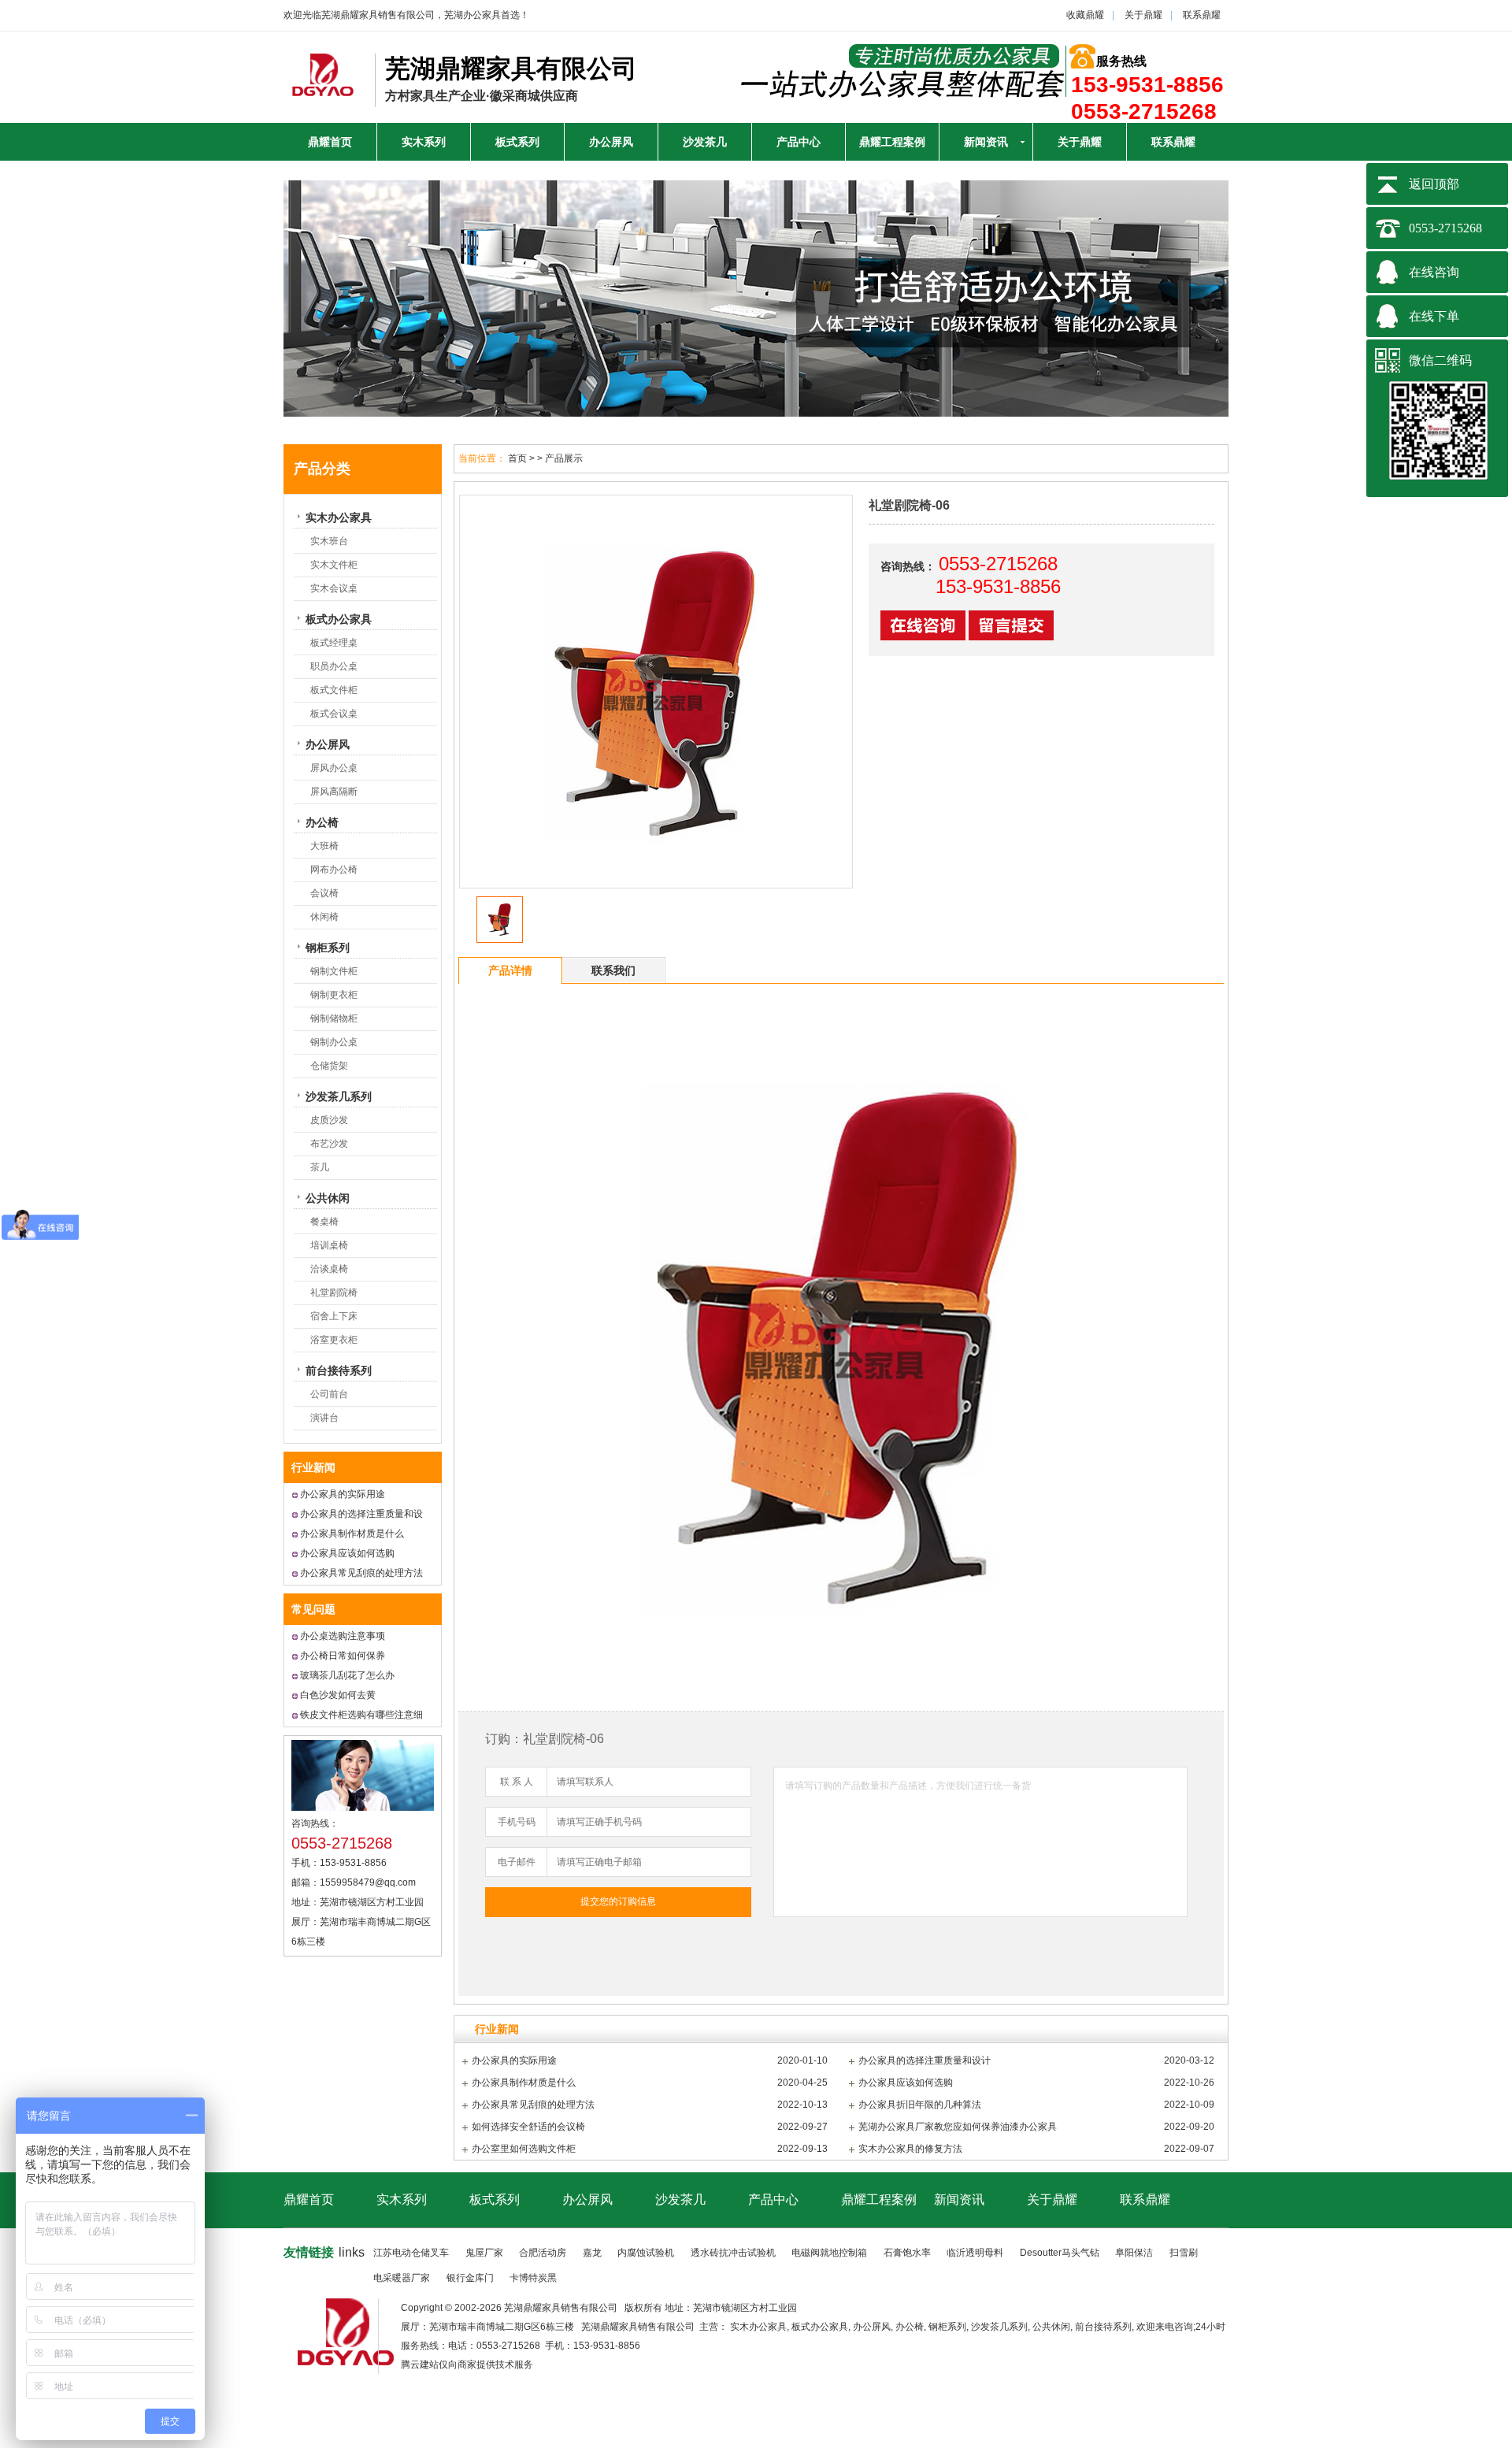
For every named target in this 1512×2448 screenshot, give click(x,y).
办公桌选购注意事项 (343, 1636)
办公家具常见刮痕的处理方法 (361, 1573)
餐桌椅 (324, 1222)
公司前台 (329, 1394)
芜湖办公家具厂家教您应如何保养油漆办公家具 (958, 2127)
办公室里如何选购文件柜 (524, 2149)
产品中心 (799, 142)
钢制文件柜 (334, 971)
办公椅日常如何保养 (343, 1656)
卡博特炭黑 (533, 2278)
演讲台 (324, 1418)
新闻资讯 (986, 142)
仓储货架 (329, 1066)
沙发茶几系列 (339, 1096)
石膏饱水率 (907, 2253)
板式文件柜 (334, 690)
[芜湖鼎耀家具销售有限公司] (323, 88)
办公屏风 (611, 142)
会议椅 (324, 893)
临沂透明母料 (975, 2253)
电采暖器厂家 (402, 2278)
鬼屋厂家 (484, 2253)
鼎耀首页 (330, 142)
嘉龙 (592, 2253)
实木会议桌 (334, 588)
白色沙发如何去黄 (338, 1695)
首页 (517, 458)
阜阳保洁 (1134, 2253)
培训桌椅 (329, 1245)
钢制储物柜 (334, 1018)
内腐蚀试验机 (646, 2253)
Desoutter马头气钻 (1060, 2253)
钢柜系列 (328, 948)
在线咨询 (1434, 272)
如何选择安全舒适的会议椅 (528, 2127)
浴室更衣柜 (334, 1340)
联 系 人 (517, 1782)
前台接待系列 (339, 1371)
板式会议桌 (334, 714)
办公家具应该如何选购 (347, 1553)
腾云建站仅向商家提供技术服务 (467, 2365)
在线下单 (1434, 316)
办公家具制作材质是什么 (352, 1534)
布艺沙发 (329, 1144)
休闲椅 (324, 917)
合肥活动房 (543, 2253)
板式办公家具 (339, 619)
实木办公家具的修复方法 (910, 2149)
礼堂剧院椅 (334, 1293)
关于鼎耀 (1143, 15)
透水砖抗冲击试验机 (733, 2253)
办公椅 (322, 822)
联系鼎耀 (1202, 15)
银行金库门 (470, 2278)
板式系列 (517, 142)
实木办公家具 (339, 517)
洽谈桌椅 (329, 1269)
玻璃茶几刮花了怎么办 (347, 1675)
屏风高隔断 (334, 792)
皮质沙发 (329, 1120)
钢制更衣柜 (334, 995)
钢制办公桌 (334, 1042)
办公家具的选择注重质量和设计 (925, 2060)
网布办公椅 (334, 870)
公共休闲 (328, 1198)
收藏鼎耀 (1085, 15)
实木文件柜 (334, 565)
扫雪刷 (1184, 2253)
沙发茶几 (705, 142)
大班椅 (324, 846)
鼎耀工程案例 (892, 142)
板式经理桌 (334, 643)
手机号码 (517, 1822)
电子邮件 (517, 1862)
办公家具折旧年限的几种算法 (920, 2105)
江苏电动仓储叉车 (411, 2253)
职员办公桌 (334, 666)
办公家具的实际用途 (343, 1494)
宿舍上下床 (334, 1316)
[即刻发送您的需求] (925, 636)
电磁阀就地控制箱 (829, 2253)
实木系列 (424, 142)
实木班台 (329, 541)
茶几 (320, 1167)
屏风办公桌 (334, 768)
